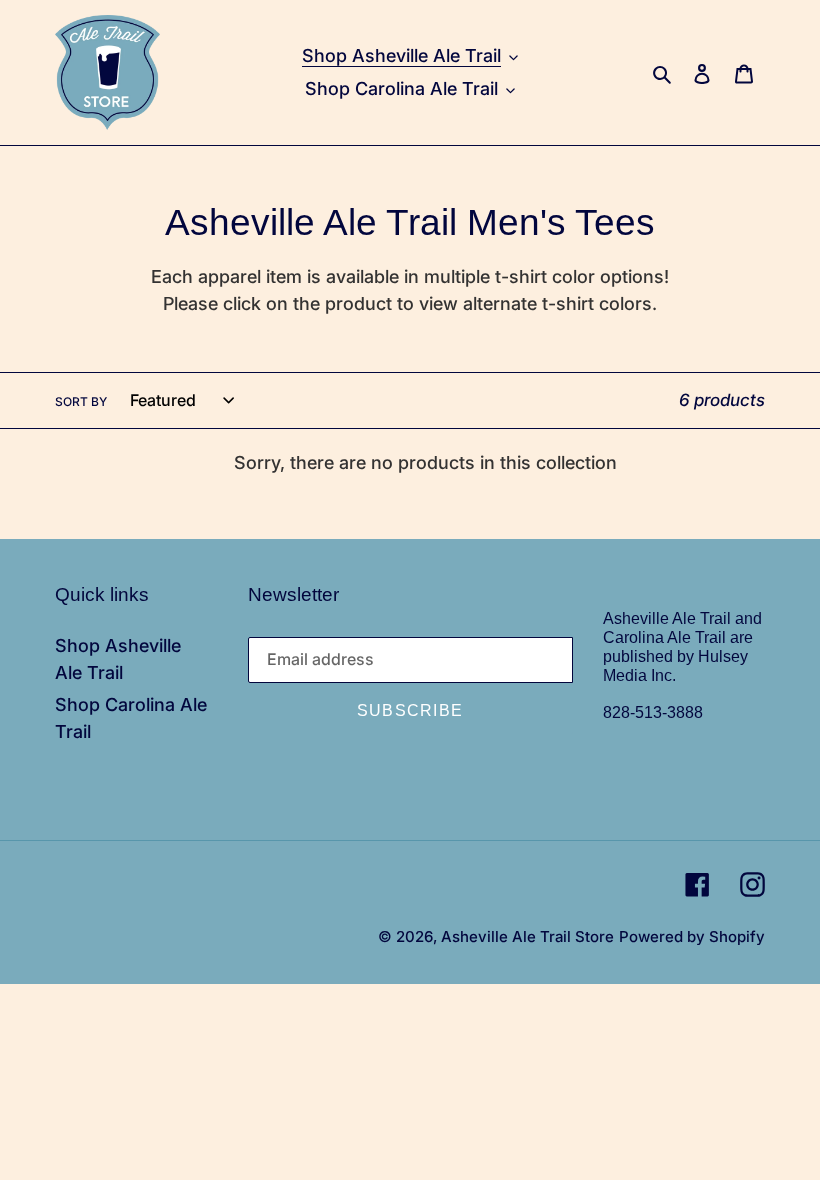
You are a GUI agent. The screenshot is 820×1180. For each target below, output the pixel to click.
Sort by (81, 401)
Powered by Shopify (692, 936)
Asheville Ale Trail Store (527, 936)
